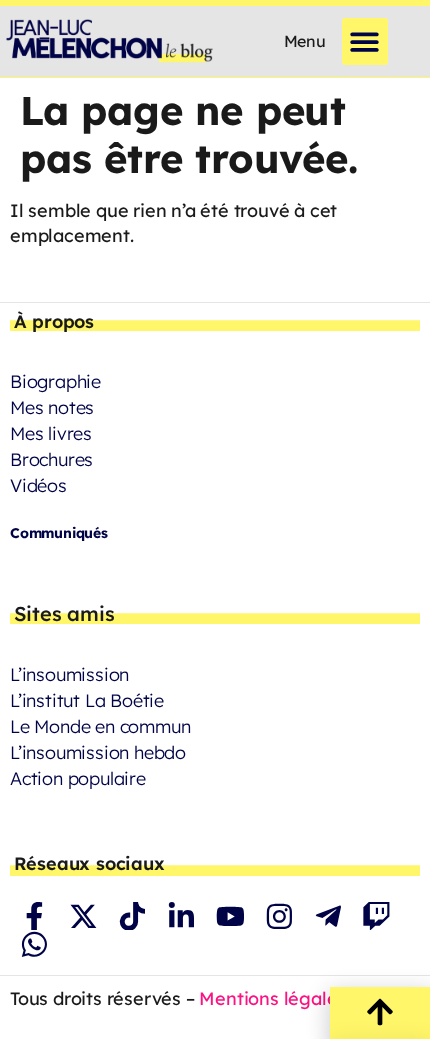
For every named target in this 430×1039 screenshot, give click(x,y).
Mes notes (52, 407)
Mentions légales (272, 998)
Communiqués (59, 533)
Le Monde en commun (100, 726)
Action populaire (78, 778)
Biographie (55, 381)
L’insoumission (69, 674)
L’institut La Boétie (87, 700)
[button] (365, 41)
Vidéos (38, 485)
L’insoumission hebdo (98, 752)
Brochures (51, 459)
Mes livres (51, 433)
